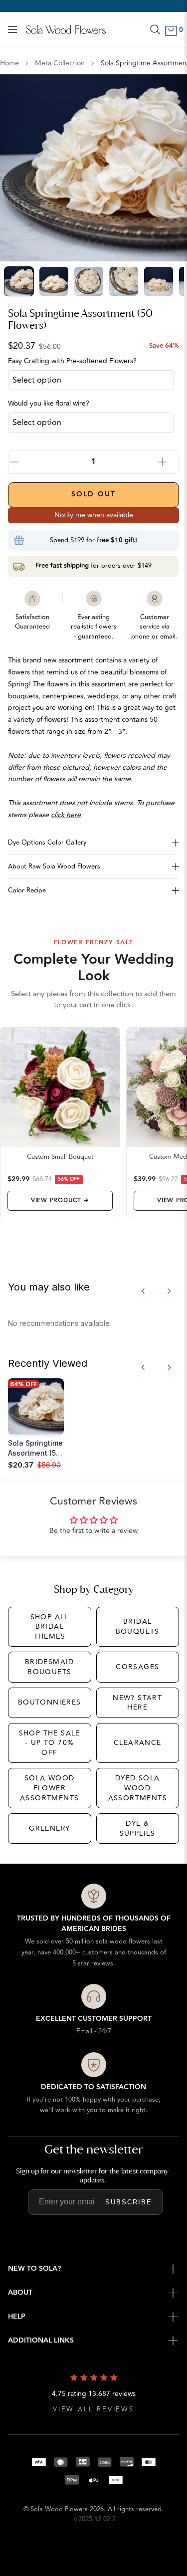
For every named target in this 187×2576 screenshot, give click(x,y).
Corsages (137, 1667)
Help (17, 2317)
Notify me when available (94, 515)
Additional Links (41, 2341)
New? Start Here (137, 1703)
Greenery (49, 1828)
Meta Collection (60, 63)
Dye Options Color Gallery (47, 843)
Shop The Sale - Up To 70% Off (50, 1743)
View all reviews (93, 2410)
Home (9, 63)
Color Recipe (27, 890)
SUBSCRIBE (129, 2202)
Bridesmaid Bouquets (50, 1667)
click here (66, 815)
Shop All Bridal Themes (50, 1627)
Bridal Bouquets (138, 1626)
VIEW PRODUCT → (60, 1200)
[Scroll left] (143, 1291)
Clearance (138, 1743)
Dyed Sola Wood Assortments (138, 1788)
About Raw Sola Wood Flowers (54, 866)
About (20, 2293)
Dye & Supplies (138, 1828)
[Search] (155, 29)
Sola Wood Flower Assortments (49, 1788)
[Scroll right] (169, 1291)
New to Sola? (34, 2269)
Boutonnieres (50, 1702)
